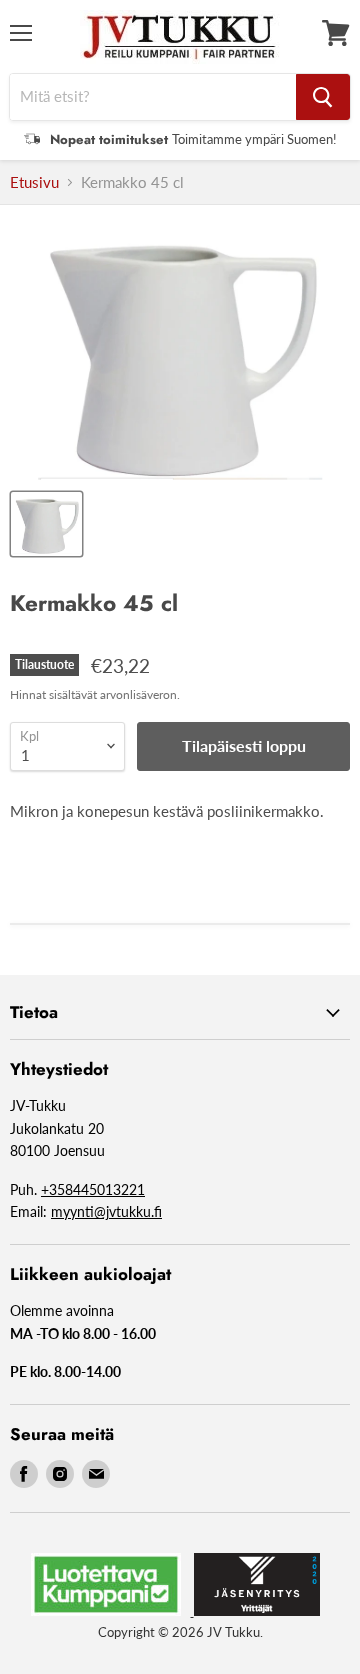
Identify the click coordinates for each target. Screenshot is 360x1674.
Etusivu (34, 182)
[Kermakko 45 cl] (46, 524)
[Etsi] (323, 97)
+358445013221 (93, 1189)
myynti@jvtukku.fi (106, 1211)
